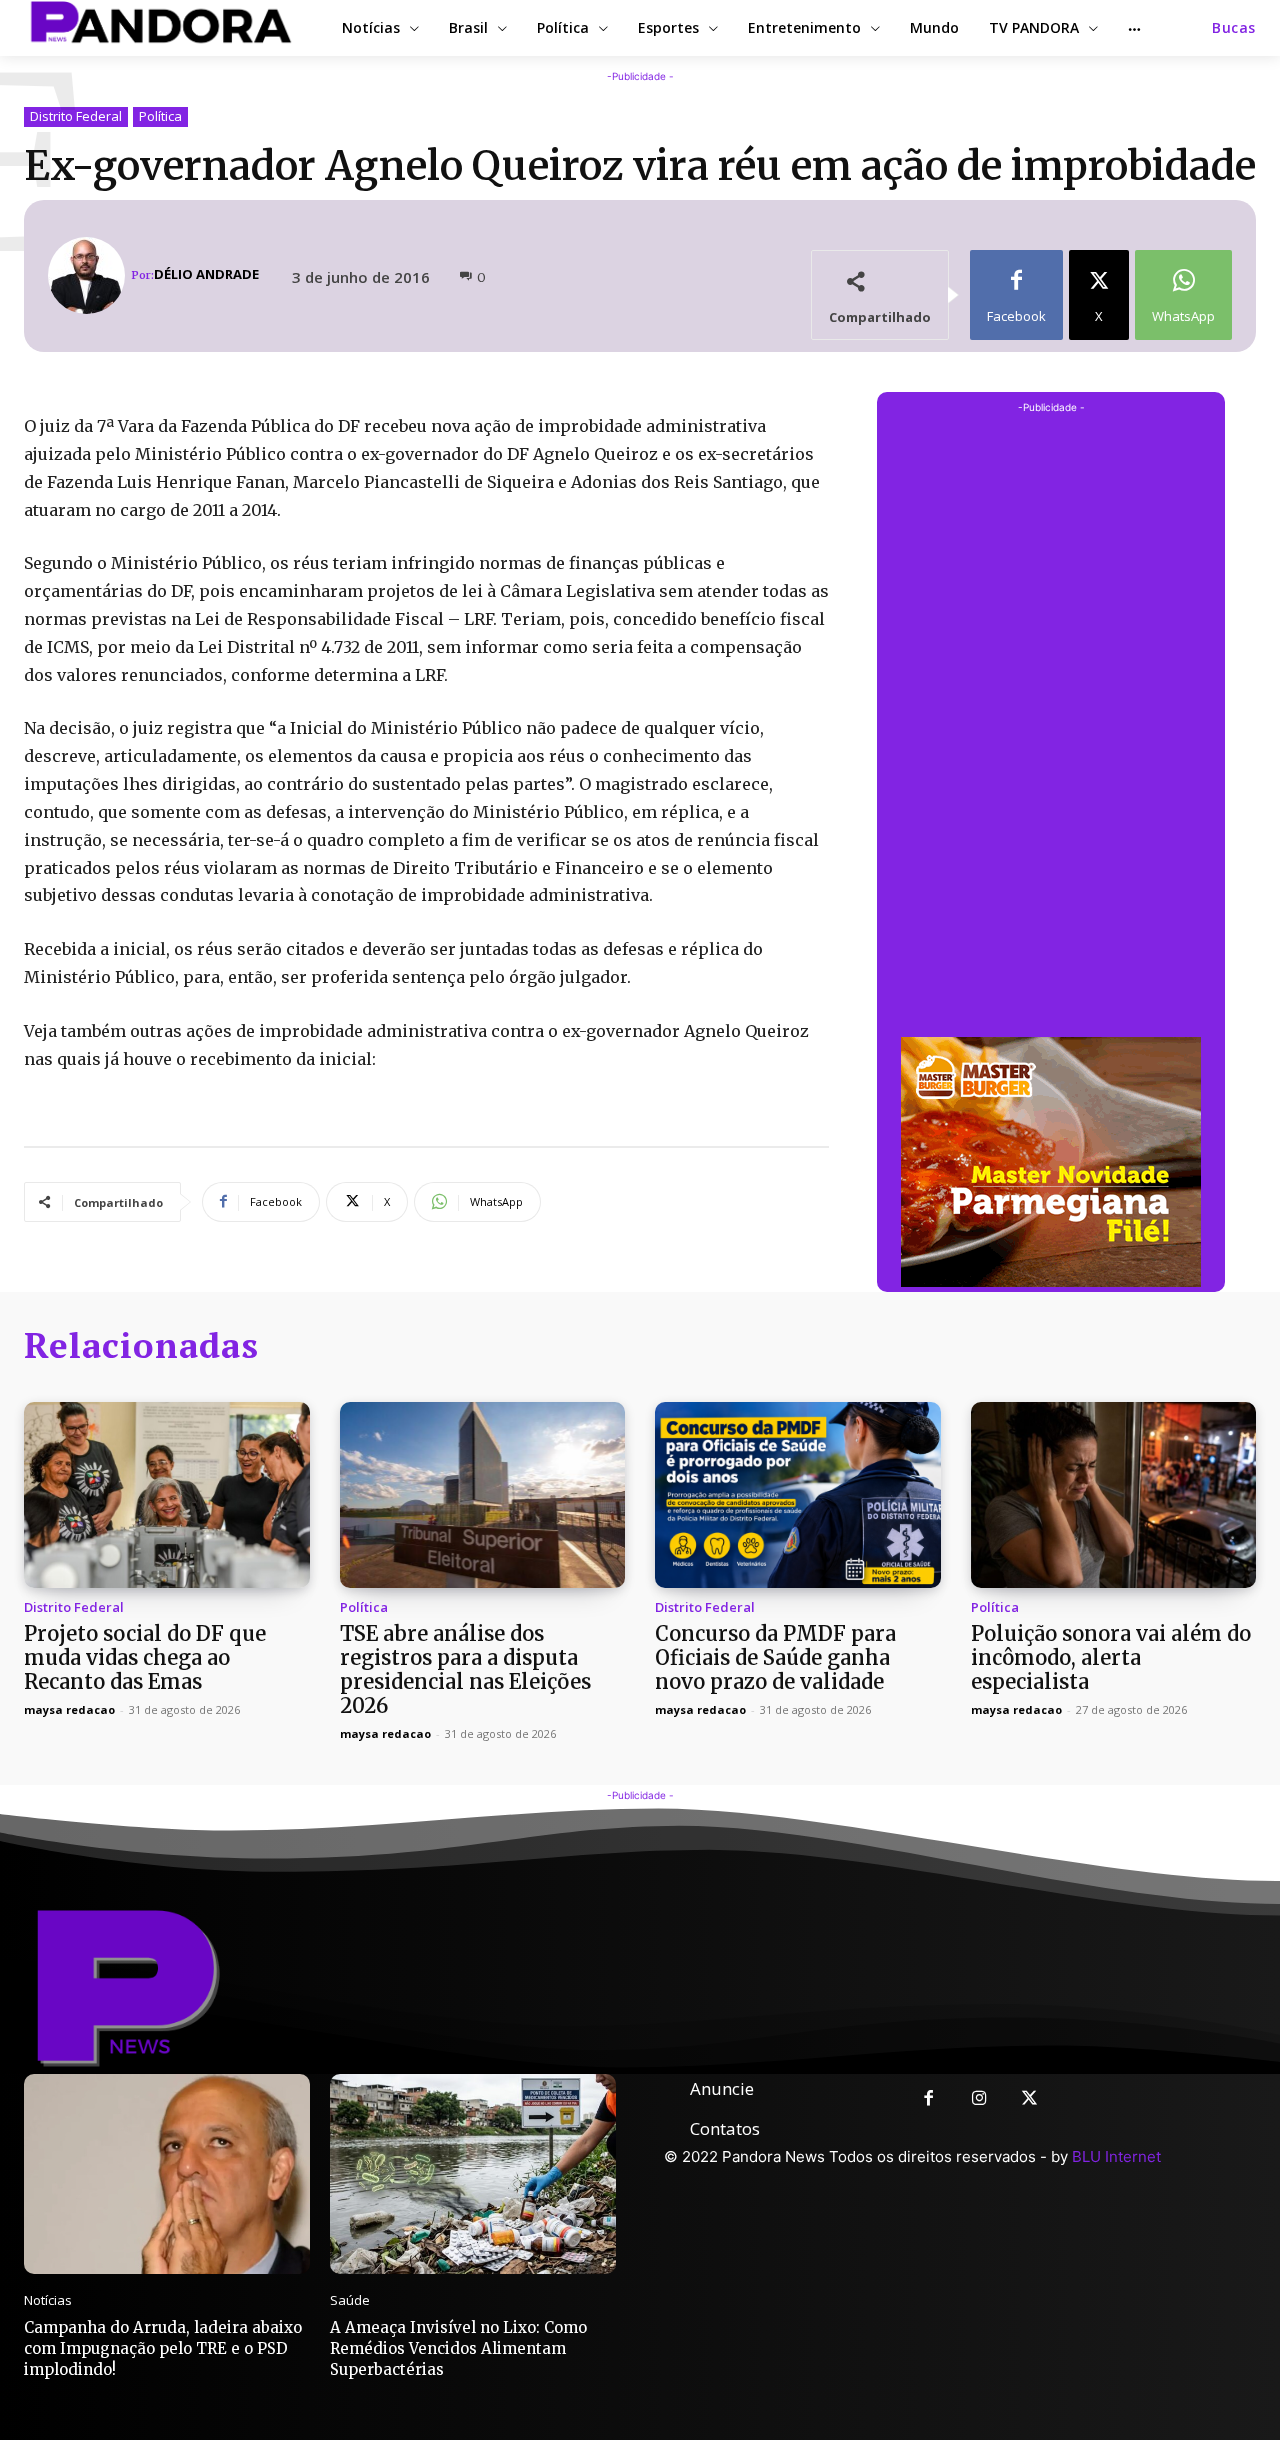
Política (160, 116)
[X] (1030, 2099)
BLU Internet (1116, 2156)
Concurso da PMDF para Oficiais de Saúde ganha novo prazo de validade (775, 1657)
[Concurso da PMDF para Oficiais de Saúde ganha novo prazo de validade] (798, 1495)
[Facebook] (928, 2099)
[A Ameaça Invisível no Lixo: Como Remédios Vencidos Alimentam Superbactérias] (473, 2174)
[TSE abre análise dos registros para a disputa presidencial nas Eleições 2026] (483, 1495)
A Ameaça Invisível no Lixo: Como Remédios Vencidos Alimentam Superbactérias (458, 2348)
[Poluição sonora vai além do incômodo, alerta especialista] (1114, 1495)
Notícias (48, 2300)
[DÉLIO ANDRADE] (89, 275)
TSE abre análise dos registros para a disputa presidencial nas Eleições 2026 (465, 1669)
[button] (1234, 28)
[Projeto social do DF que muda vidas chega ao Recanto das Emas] (167, 1495)
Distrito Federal (76, 116)
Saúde (350, 2300)
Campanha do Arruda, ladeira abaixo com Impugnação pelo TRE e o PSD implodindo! (163, 2348)
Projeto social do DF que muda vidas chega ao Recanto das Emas (145, 1657)
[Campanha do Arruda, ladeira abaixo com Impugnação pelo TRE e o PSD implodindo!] (167, 2174)
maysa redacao (69, 1709)
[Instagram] (979, 2099)
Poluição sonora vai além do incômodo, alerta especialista (1111, 1657)
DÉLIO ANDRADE (206, 274)
